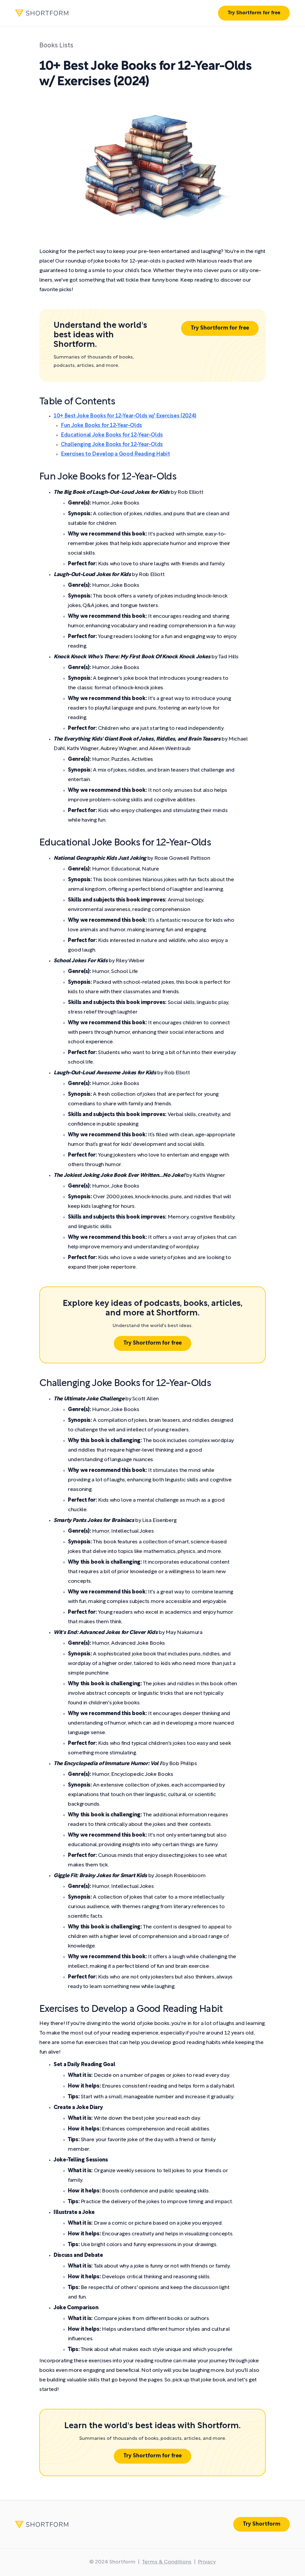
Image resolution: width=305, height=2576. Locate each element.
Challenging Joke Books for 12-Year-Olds (112, 445)
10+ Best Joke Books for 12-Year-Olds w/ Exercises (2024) (125, 416)
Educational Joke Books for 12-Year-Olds (112, 435)
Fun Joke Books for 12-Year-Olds (101, 426)
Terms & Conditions (167, 2562)
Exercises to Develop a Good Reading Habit (115, 454)
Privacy (207, 2562)
